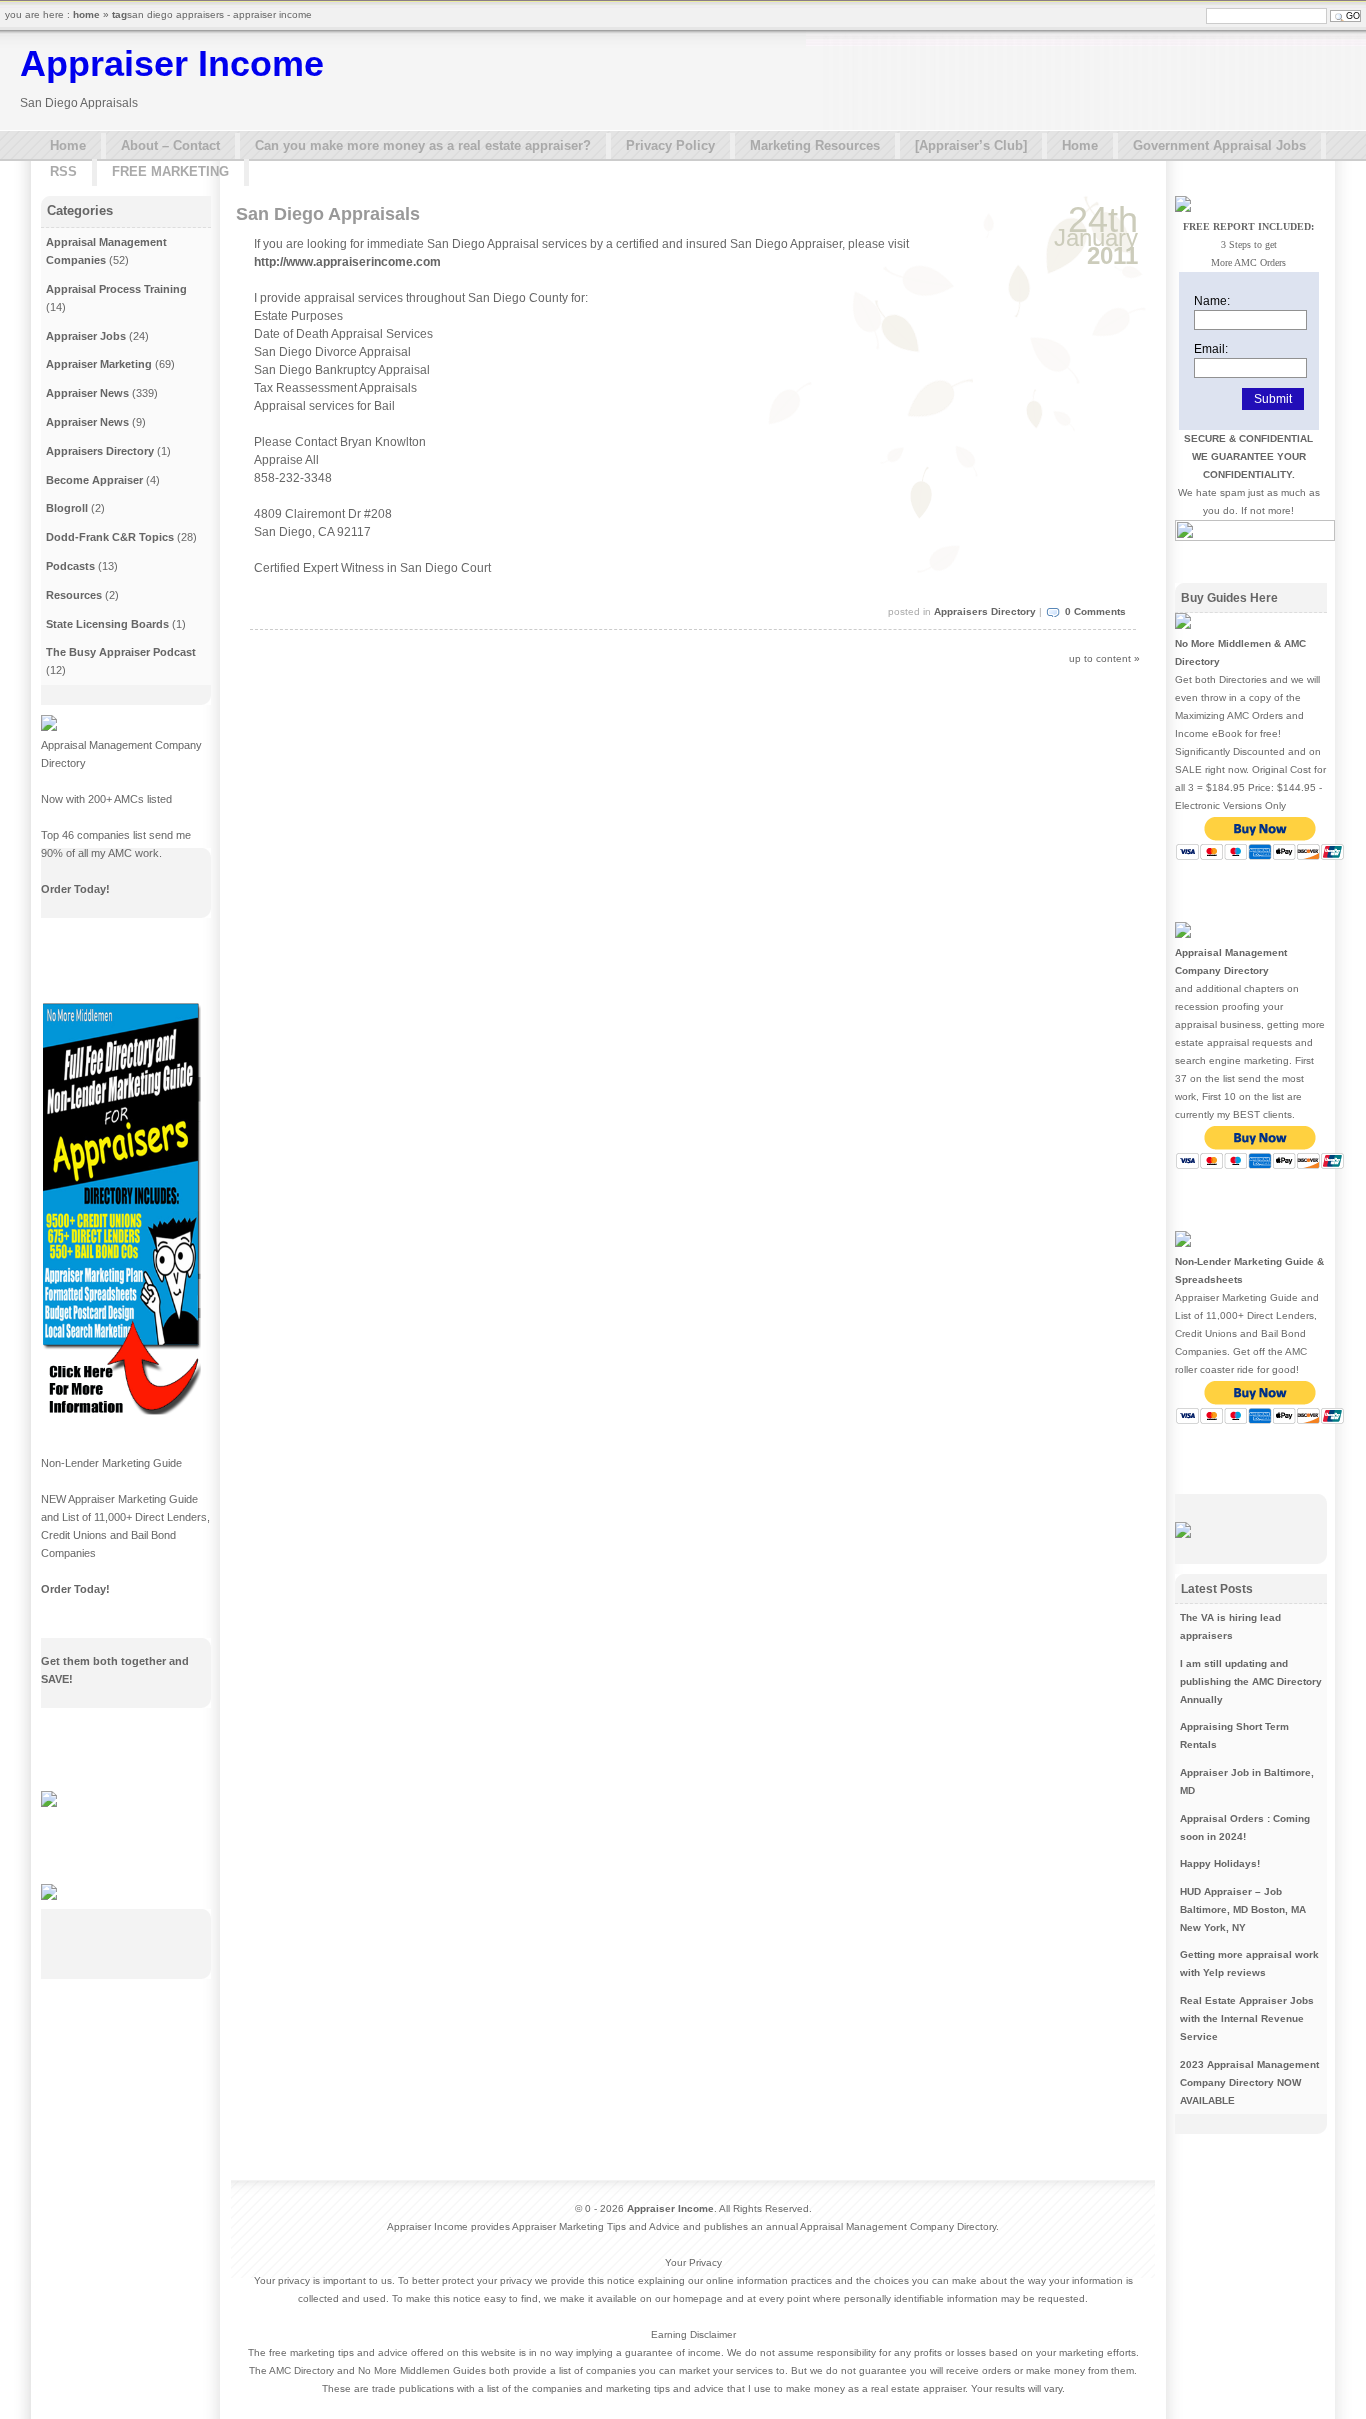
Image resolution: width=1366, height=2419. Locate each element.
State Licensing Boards (107, 624)
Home (68, 145)
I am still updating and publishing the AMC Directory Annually (1251, 1681)
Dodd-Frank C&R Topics (110, 537)
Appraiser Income (172, 63)
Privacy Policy (670, 145)
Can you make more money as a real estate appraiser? (423, 145)
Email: (1211, 349)
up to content (1100, 658)
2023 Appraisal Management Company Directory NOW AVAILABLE (1249, 2082)
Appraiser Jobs (86, 336)
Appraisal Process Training (116, 289)
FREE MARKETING (170, 171)
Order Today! (75, 889)
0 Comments (1095, 611)
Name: (1212, 301)
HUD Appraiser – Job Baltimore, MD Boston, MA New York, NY (1243, 1909)
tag (119, 14)
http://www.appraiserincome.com (347, 262)
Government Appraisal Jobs (1219, 145)
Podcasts (70, 566)
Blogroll (67, 508)
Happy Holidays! (1220, 1863)
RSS (63, 171)
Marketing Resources (815, 145)
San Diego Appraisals (328, 214)
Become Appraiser (94, 480)
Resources (74, 595)
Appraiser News (87, 393)
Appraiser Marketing (99, 364)
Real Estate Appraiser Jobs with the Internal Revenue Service (1247, 2018)
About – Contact (170, 145)
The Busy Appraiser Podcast (121, 652)
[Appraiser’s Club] (971, 145)
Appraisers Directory (985, 611)
